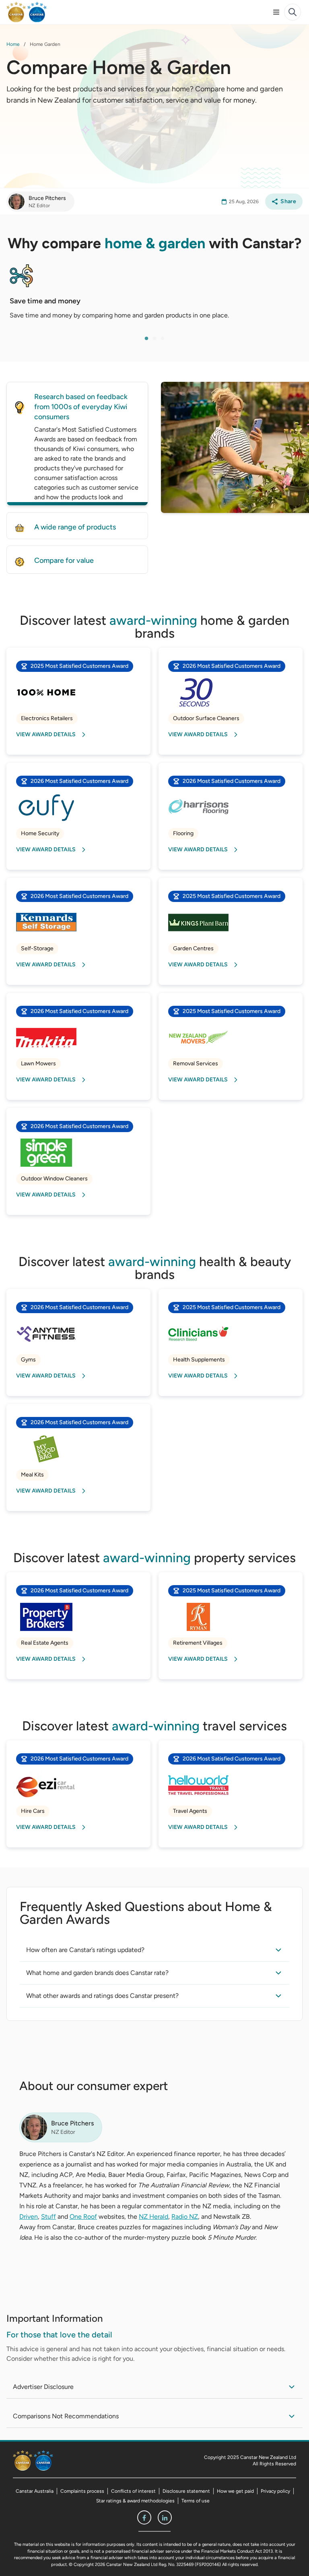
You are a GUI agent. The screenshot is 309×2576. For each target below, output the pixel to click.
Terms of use (196, 2501)
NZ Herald (153, 2217)
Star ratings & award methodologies (135, 2501)
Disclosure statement (186, 2491)
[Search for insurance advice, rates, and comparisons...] (293, 12)
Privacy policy (275, 2491)
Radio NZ (185, 2217)
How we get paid (235, 2491)
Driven (29, 2217)
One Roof (83, 2217)
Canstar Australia (35, 2491)
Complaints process (82, 2491)
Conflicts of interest (133, 2491)
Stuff (48, 2217)
